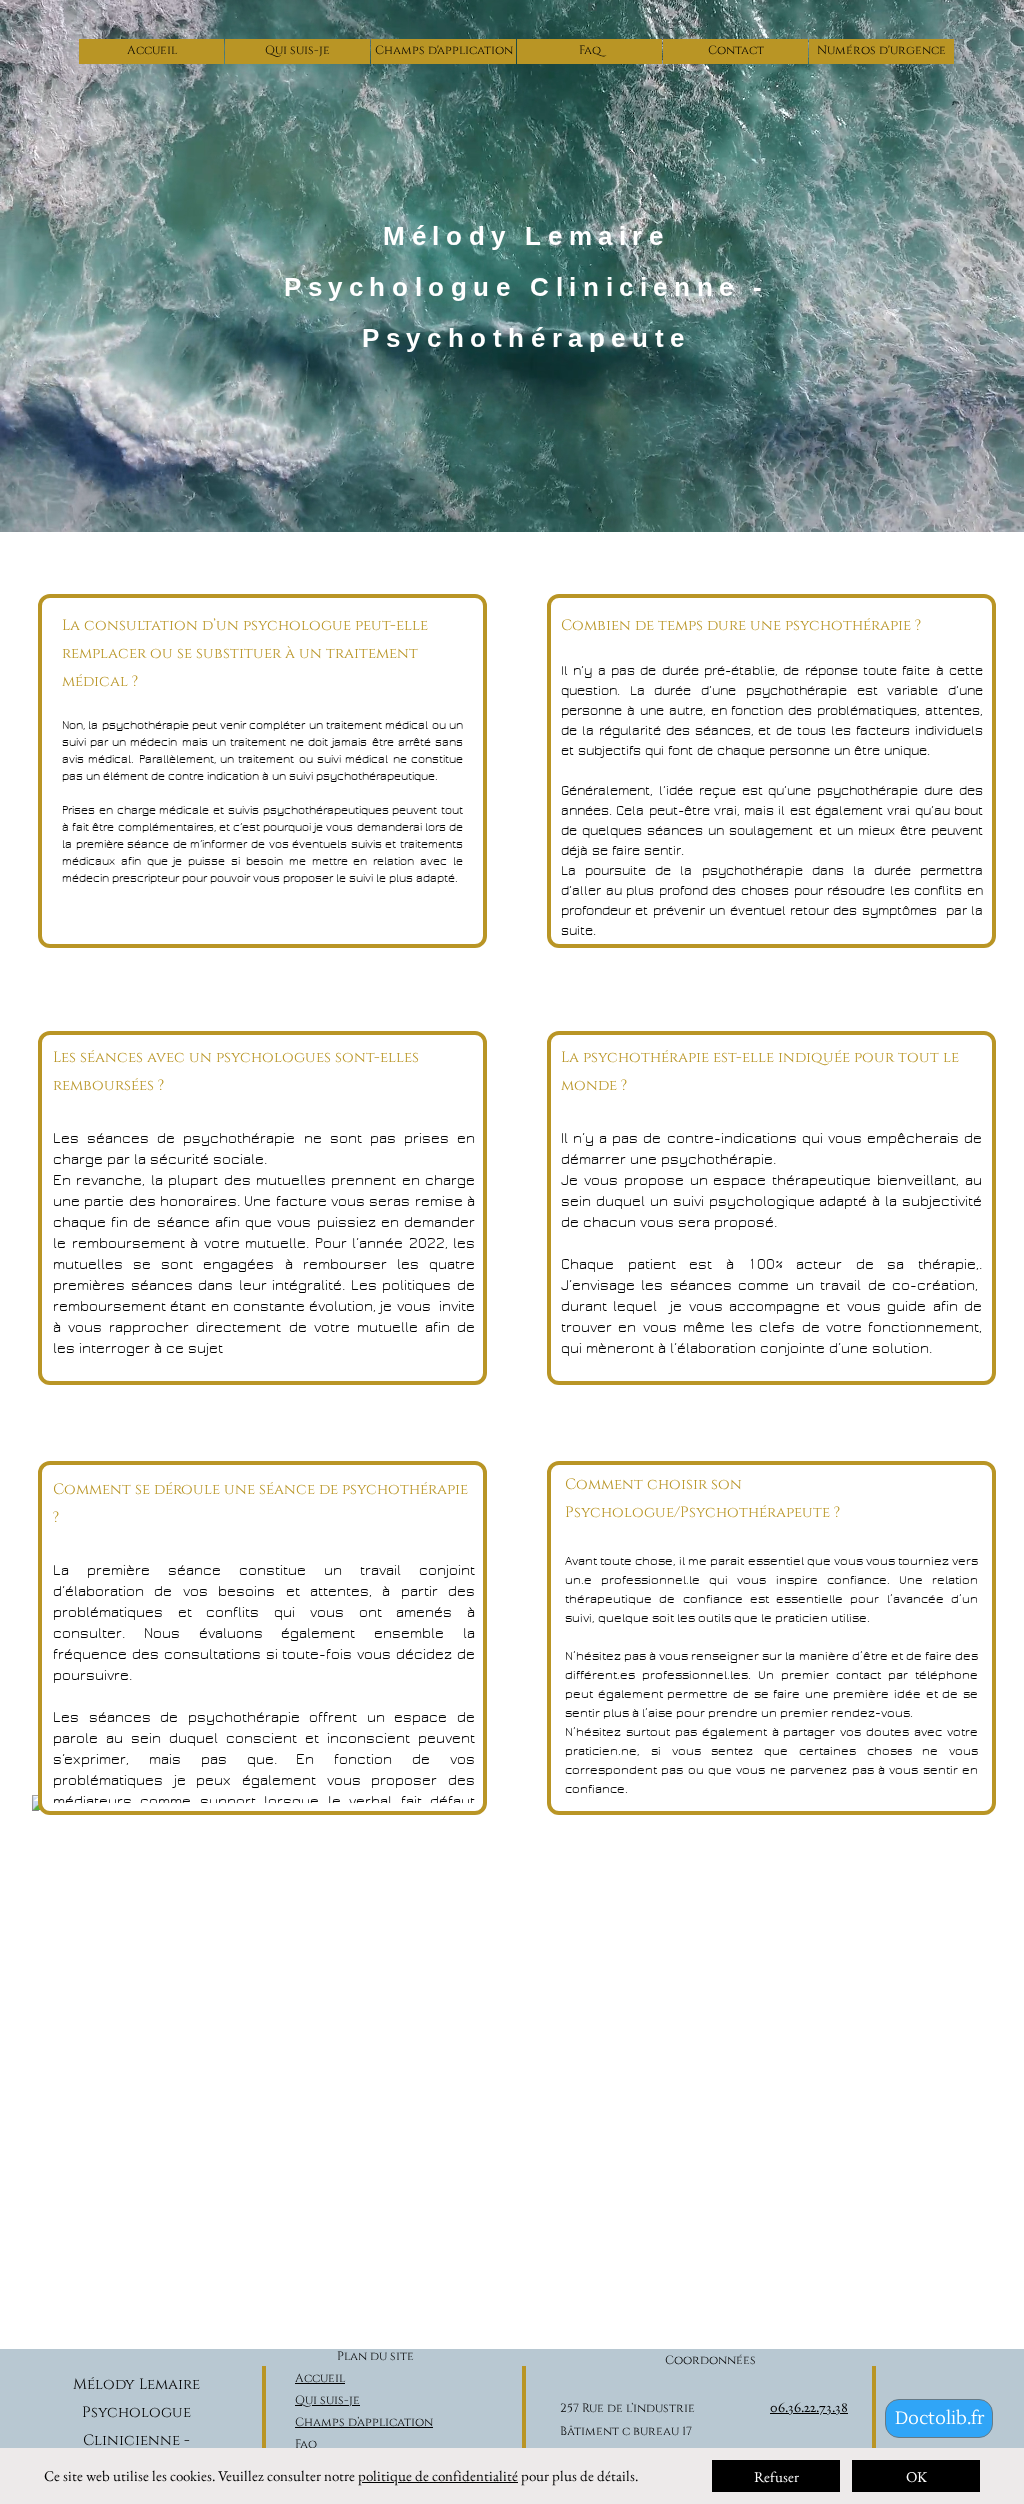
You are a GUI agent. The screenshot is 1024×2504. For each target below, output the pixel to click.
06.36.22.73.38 (809, 2406)
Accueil (320, 2378)
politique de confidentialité (438, 2475)
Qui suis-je (327, 2400)
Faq (306, 2444)
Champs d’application (364, 2422)
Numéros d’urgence (359, 2488)
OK (916, 2476)
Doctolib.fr (939, 2418)
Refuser (776, 2476)
